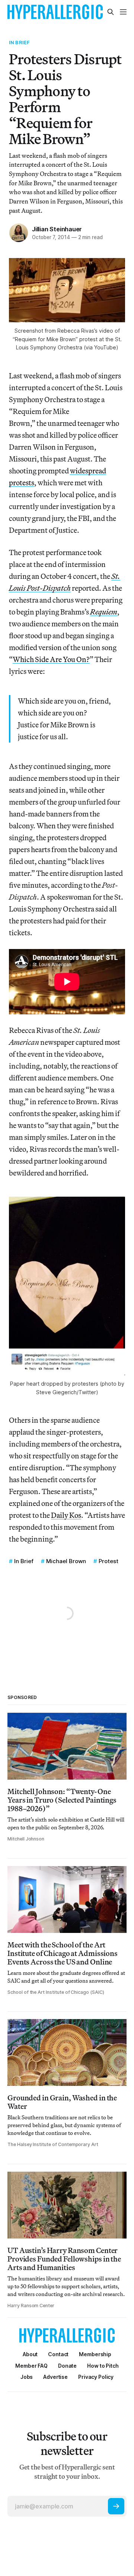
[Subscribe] (116, 2506)
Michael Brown (66, 1561)
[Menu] (123, 12)
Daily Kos (66, 1515)
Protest (109, 1561)
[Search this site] (111, 12)
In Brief (19, 42)
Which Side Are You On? (51, 659)
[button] (95, 2354)
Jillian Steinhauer (57, 229)
